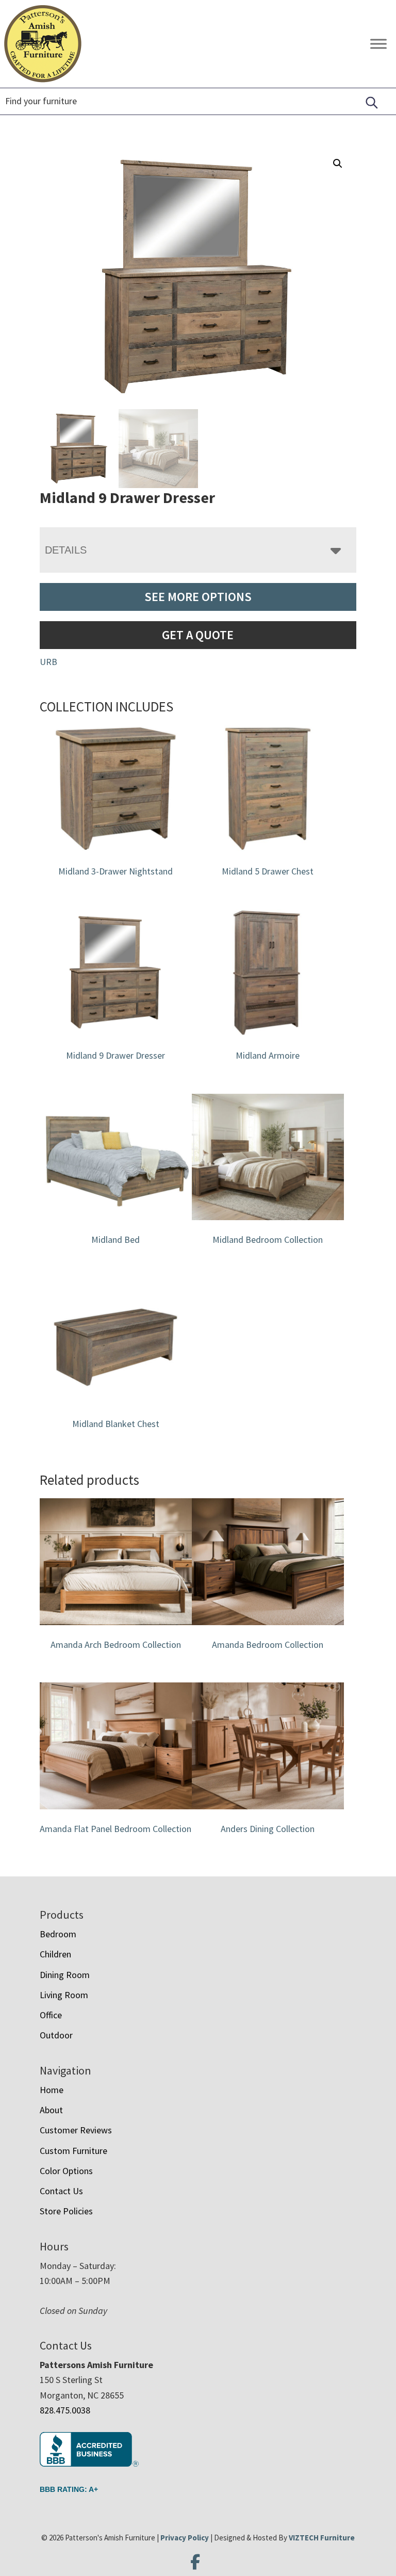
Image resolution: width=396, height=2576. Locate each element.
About (51, 2110)
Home (52, 2090)
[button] (338, 164)
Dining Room (65, 1975)
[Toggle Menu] (378, 44)
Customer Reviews (76, 2130)
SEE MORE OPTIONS (198, 597)
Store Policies (66, 2211)
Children (55, 1954)
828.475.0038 (65, 2410)
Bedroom (58, 1934)
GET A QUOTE (198, 635)
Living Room (64, 1995)
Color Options (66, 2171)
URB (48, 662)
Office (51, 2015)
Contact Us (61, 2191)
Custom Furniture (73, 2151)
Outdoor (56, 2035)
